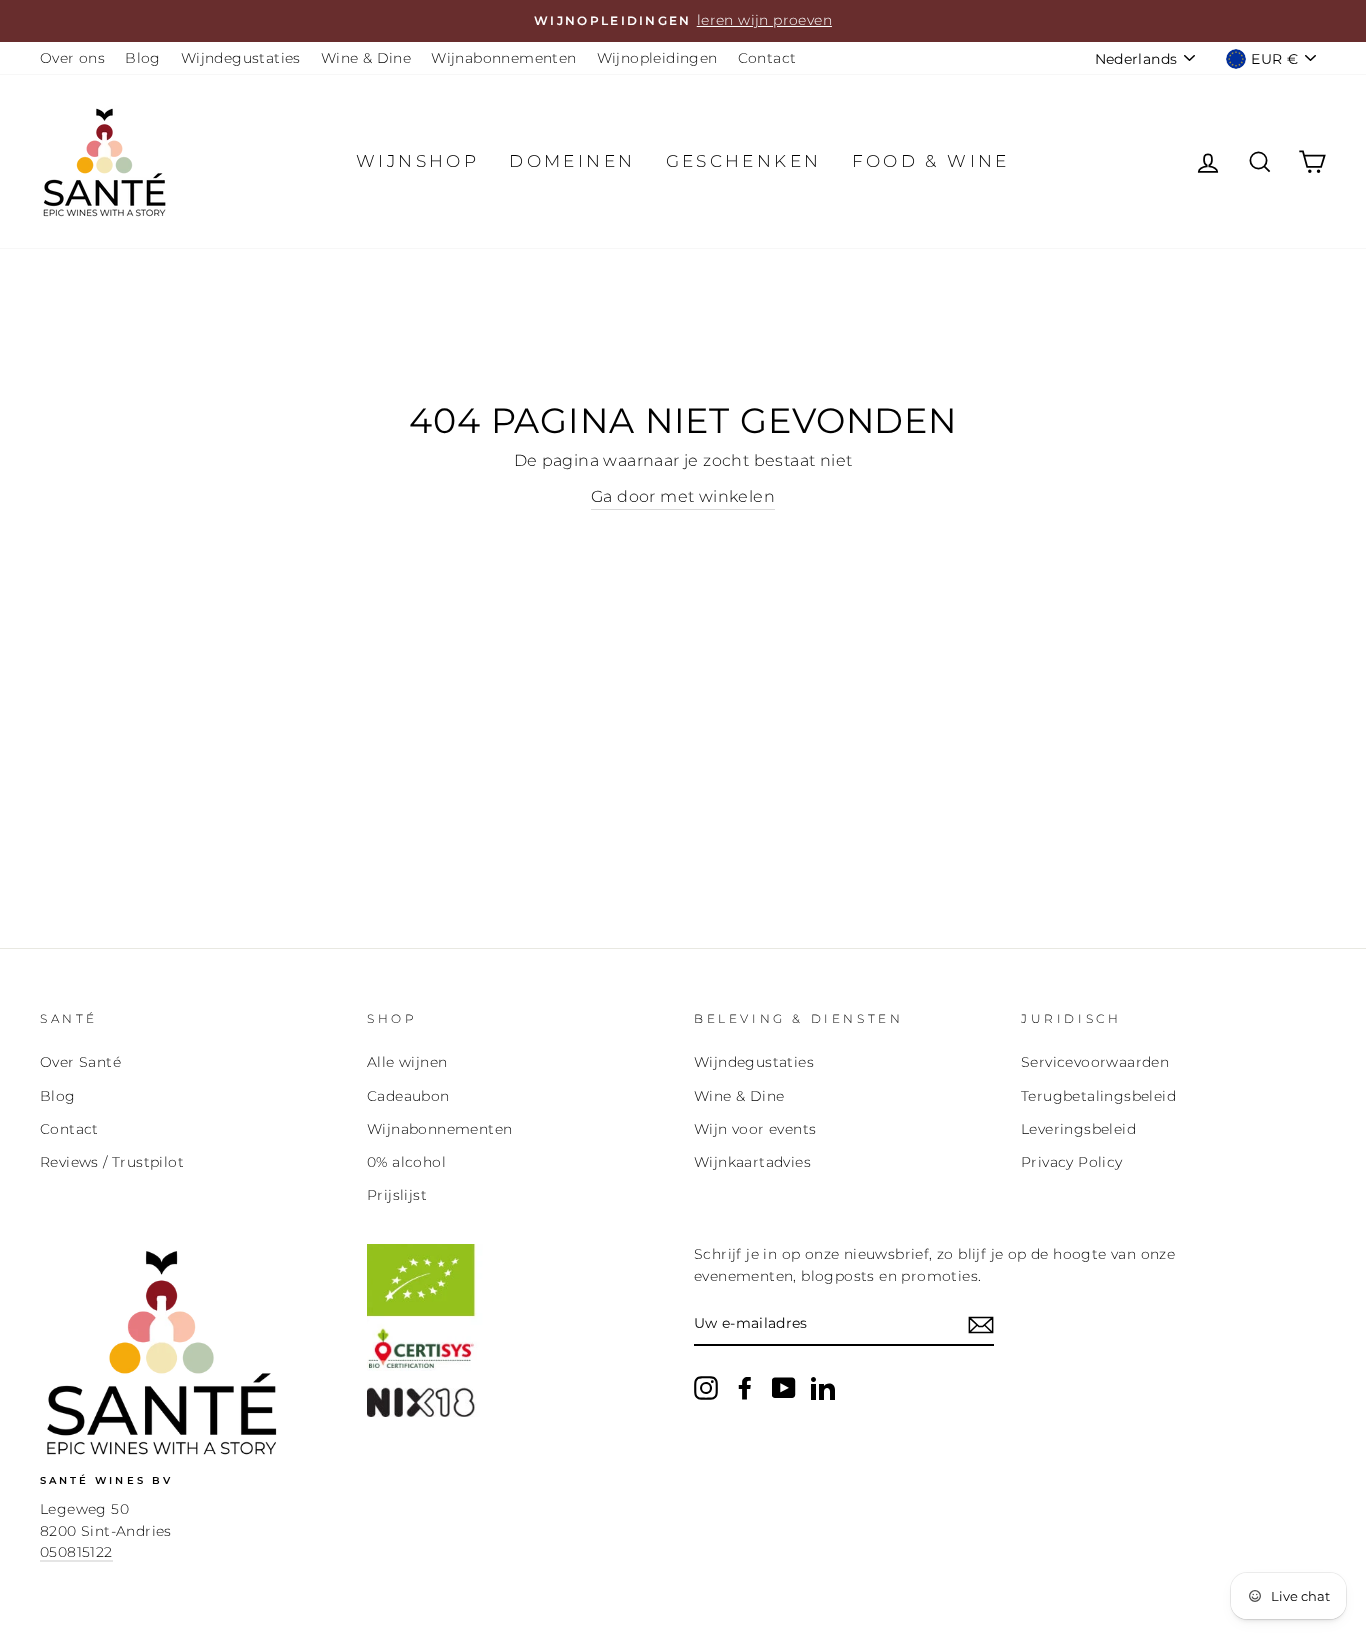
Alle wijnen (407, 1062)
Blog (143, 58)
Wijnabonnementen (503, 58)
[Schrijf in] (981, 1325)
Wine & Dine (366, 58)
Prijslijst (397, 1195)
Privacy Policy (1072, 1162)
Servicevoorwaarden (1095, 1062)
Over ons (72, 58)
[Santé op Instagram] (706, 1388)
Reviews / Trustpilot (112, 1162)
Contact (767, 58)
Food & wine (931, 161)
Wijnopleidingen (657, 58)
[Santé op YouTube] (784, 1388)
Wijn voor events (755, 1129)
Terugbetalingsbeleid (1098, 1096)
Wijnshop (417, 161)
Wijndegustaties (241, 58)
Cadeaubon (408, 1096)
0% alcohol (406, 1162)
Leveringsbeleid (1078, 1129)
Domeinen (572, 161)
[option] (683, 21)
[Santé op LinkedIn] (823, 1388)
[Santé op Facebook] (745, 1388)
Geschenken (744, 161)
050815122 (76, 1552)
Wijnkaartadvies (752, 1162)
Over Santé (80, 1062)
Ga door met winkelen (683, 496)
